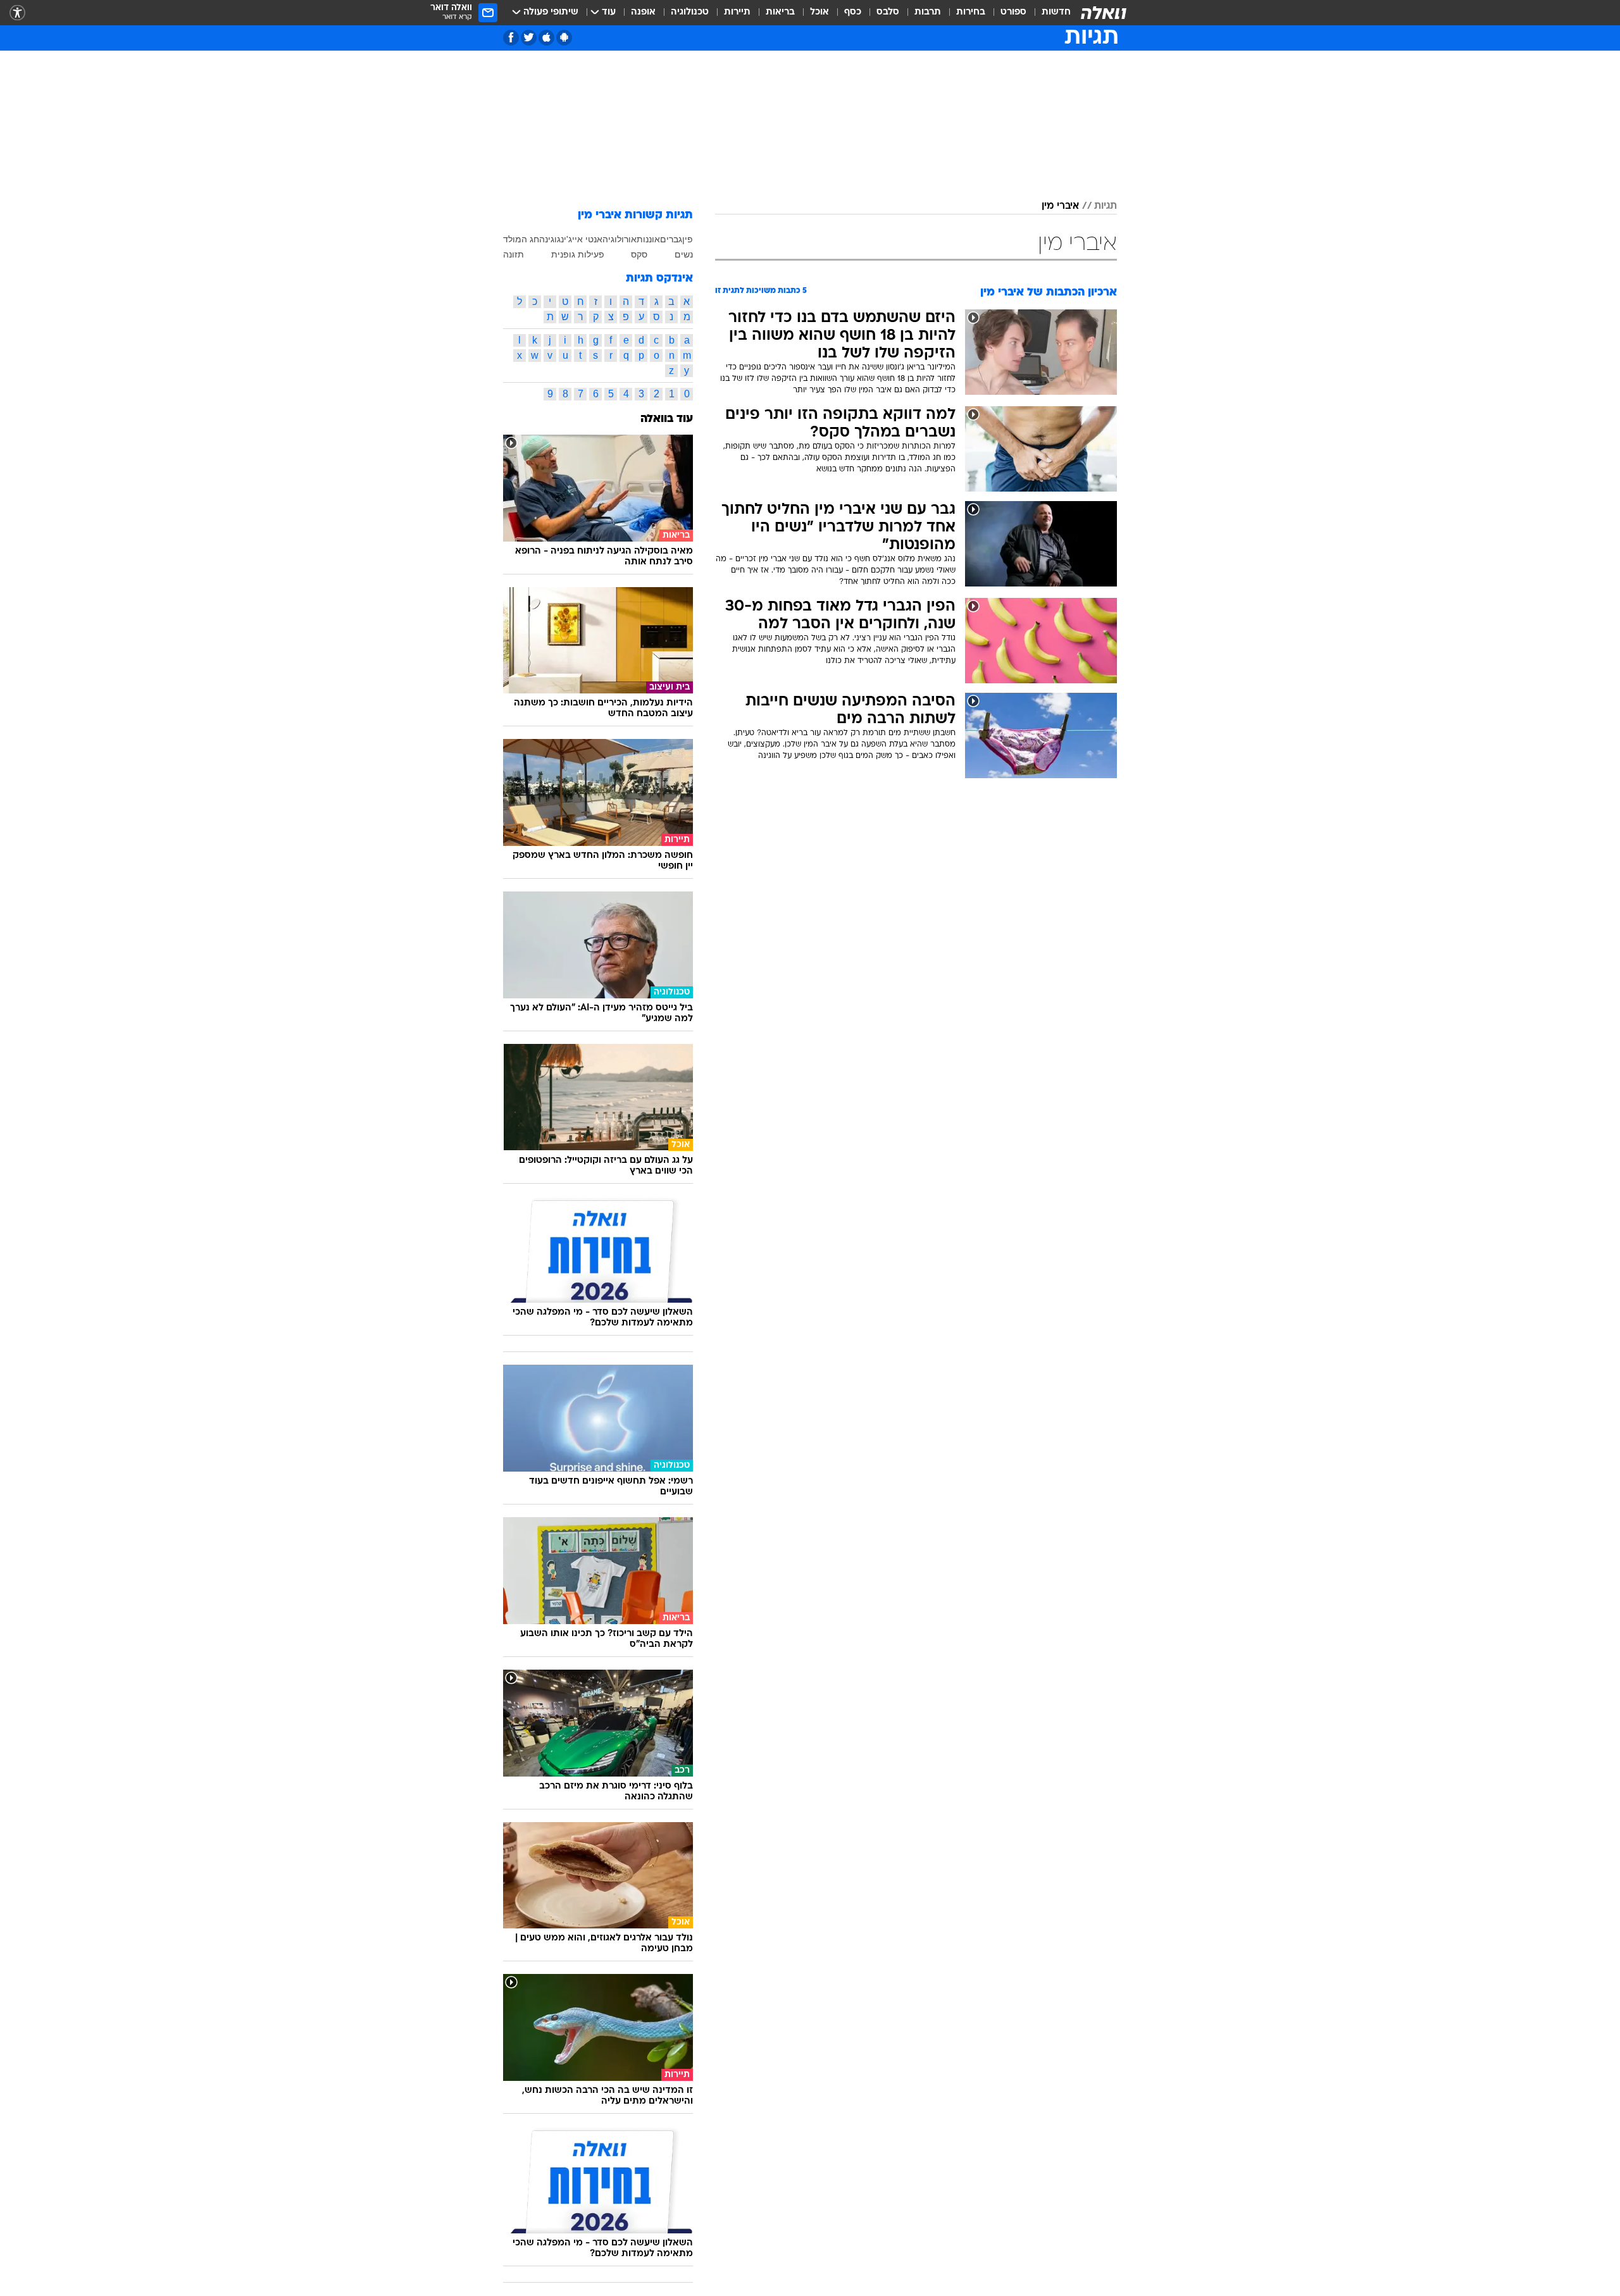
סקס (639, 254)
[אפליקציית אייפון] (546, 38)
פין (688, 239)
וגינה (548, 239)
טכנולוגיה (690, 12)
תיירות (737, 12)
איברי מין (1060, 206)
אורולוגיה (620, 239)
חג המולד (521, 239)
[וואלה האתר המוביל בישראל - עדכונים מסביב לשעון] (1104, 13)
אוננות (648, 239)
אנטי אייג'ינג (580, 239)
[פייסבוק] (511, 38)
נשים (684, 254)
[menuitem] (1049, 13)
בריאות (780, 12)
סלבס (888, 12)
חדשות (1056, 12)
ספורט (1013, 12)
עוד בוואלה (667, 419)
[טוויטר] (529, 38)
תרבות (928, 12)
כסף (853, 12)
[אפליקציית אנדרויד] (564, 38)
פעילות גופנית (578, 254)
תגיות (1106, 206)
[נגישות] (17, 13)
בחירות (971, 12)
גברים (671, 239)
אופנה (643, 12)
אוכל (819, 12)
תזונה (514, 254)
